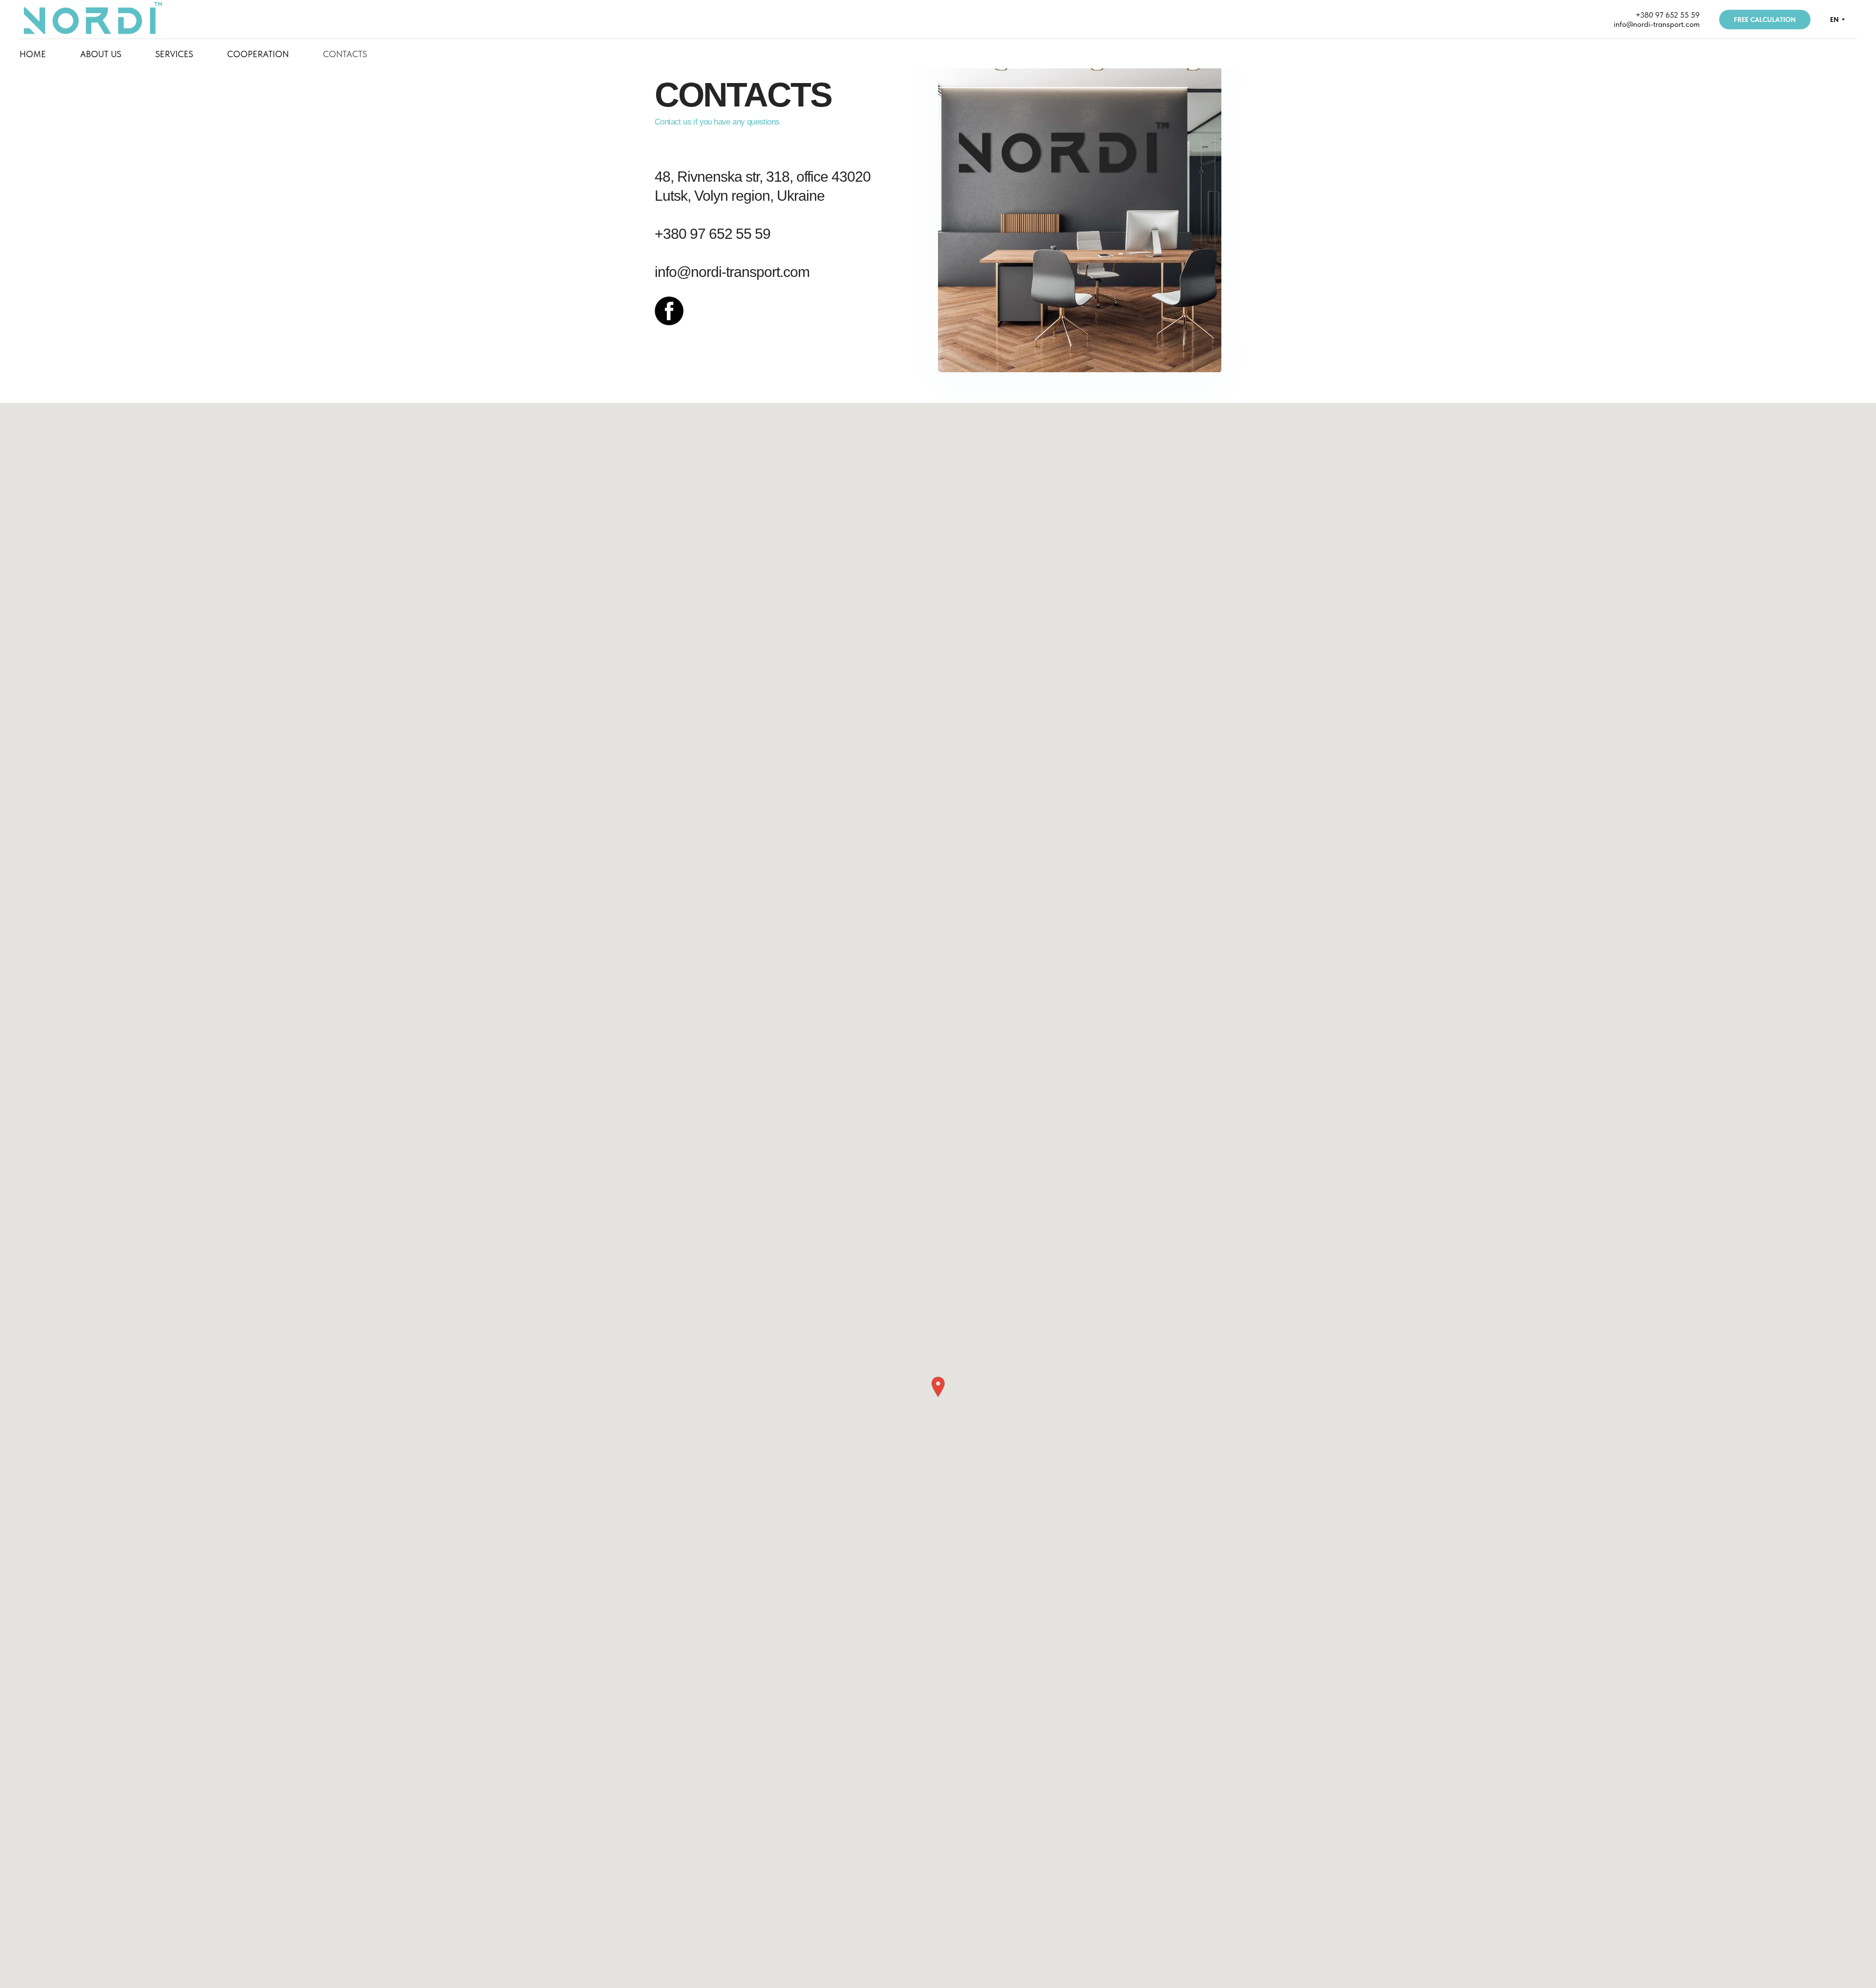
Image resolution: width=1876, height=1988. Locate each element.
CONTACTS (345, 54)
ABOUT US (101, 54)
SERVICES (174, 54)
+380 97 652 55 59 (1668, 15)
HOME (33, 54)
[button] (938, 1387)
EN (1834, 20)
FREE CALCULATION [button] (1765, 20)
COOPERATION (258, 54)
